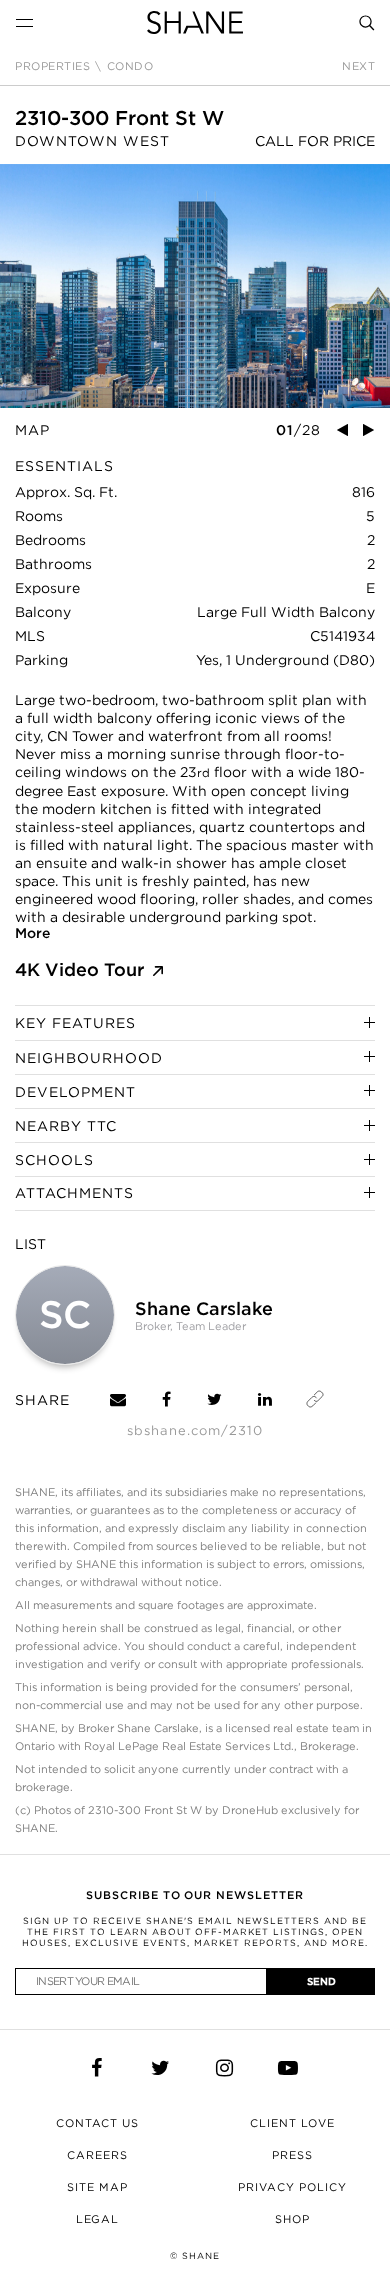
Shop (292, 2219)
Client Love (292, 2123)
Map (32, 430)
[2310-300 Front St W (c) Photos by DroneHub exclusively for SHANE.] (195, 286)
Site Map (97, 2187)
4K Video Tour (79, 969)
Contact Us (98, 2123)
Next (358, 66)
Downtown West (92, 141)
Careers (97, 2155)
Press (292, 2155)
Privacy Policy (292, 2187)
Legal (98, 2219)
